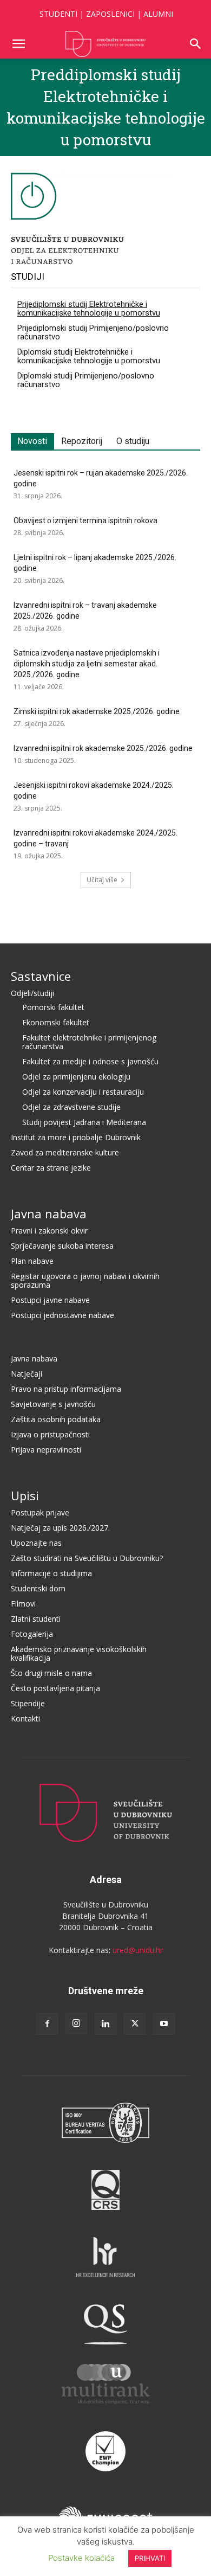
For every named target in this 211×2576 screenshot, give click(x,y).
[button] (18, 44)
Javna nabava (49, 1213)
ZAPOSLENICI (110, 14)
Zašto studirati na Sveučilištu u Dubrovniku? (87, 1558)
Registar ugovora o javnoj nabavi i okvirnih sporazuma (85, 1280)
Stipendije (28, 1703)
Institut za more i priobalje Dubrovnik (76, 1137)
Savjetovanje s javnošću (53, 1404)
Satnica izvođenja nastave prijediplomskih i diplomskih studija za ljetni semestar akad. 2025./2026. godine (87, 664)
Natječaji (27, 1374)
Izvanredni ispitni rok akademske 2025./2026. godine (103, 748)
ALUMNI (158, 14)
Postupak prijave (40, 1512)
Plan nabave (32, 1261)
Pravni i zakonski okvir (49, 1231)
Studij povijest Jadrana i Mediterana (84, 1122)
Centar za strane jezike (51, 1168)
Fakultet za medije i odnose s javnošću (90, 1061)
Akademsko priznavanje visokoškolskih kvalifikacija (79, 1653)
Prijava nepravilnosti (46, 1450)
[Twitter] (135, 2024)
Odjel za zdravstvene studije (71, 1107)
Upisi (25, 1495)
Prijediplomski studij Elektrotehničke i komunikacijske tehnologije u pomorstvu (89, 309)
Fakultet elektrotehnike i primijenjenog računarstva (89, 1042)
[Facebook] (47, 2024)
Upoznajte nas (36, 1543)
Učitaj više (102, 880)
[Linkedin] (105, 2024)
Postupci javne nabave (50, 1300)
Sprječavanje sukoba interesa (62, 1246)
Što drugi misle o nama (51, 1673)
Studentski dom (38, 1588)
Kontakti (25, 1719)
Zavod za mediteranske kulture (65, 1152)
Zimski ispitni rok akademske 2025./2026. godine (97, 711)
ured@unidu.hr (138, 1950)
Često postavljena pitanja (55, 1688)
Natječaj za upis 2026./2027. (60, 1528)
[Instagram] (76, 2023)
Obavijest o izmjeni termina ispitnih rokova (85, 521)
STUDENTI (58, 14)
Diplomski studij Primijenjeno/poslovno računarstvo (86, 380)
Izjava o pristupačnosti (50, 1434)
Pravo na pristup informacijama (66, 1389)
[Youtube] (164, 2024)
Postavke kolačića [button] (81, 2558)
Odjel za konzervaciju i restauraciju (83, 1092)
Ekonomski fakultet (56, 1022)
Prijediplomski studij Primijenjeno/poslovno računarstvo (93, 332)
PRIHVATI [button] (150, 2558)
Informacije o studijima (51, 1573)
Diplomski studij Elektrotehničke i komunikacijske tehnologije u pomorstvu (89, 356)
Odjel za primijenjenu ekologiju (76, 1077)
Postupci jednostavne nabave (62, 1315)
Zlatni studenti (36, 1619)
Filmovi (23, 1604)
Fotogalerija (32, 1634)
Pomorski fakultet (53, 1007)
